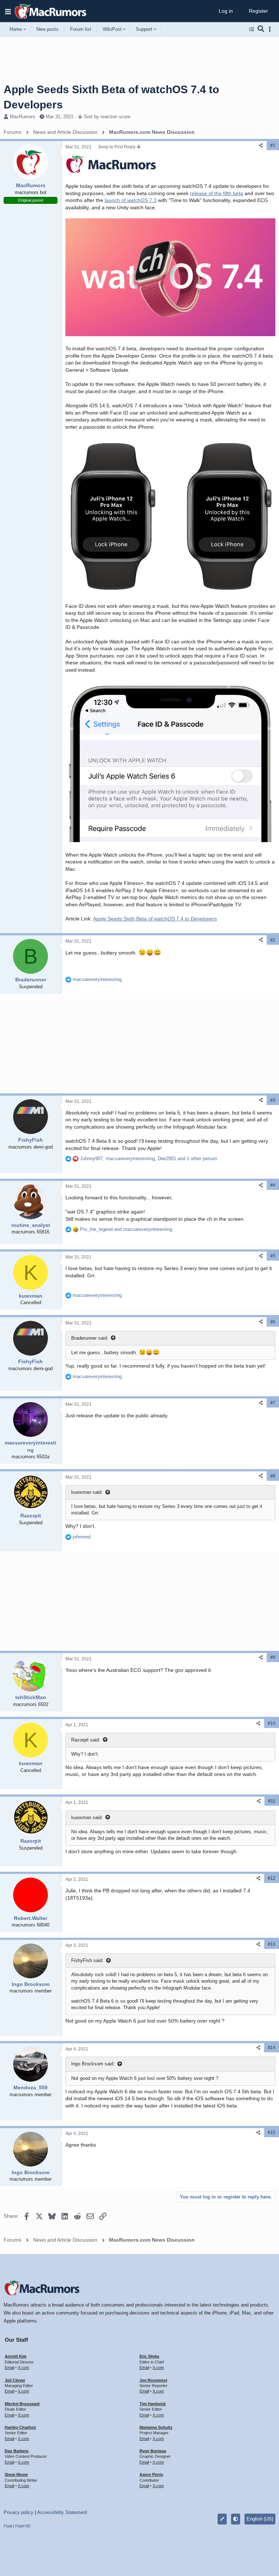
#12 (272, 1878)
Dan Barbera (17, 2451)
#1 (273, 145)
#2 (273, 940)
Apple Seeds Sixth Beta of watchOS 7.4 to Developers (155, 919)
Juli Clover (15, 2380)
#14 (272, 2048)
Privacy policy (19, 2512)
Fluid (8, 2526)
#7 (273, 1403)
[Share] (261, 146)
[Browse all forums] (252, 29)
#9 (273, 1657)
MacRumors (23, 117)
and (126, 1229)
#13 (272, 1944)
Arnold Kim (16, 2356)
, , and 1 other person (148, 1159)
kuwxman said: (87, 1492)
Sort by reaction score (107, 117)
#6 (273, 1322)
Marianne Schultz (156, 2427)
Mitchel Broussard (22, 2404)
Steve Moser (16, 2474)
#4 (273, 1185)
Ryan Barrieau (153, 2451)
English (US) (260, 2519)
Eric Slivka (149, 2356)
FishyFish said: (87, 1960)
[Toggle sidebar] (271, 29)
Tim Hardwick (153, 2404)
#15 (272, 2132)
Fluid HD (23, 2526)
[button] (8, 11)
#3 (273, 1100)
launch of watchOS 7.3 (131, 200)
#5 (273, 1256)
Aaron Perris (151, 2474)
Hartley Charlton (20, 2427)
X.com (23, 2367)
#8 (273, 1476)
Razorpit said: (86, 1740)
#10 (272, 1723)
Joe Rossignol (153, 2380)
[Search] (261, 29)
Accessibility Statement (62, 2512)
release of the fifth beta (217, 193)
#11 (272, 1801)
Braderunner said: (90, 1338)
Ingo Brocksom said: (93, 2064)
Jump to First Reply (117, 147)
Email (9, 2367)
